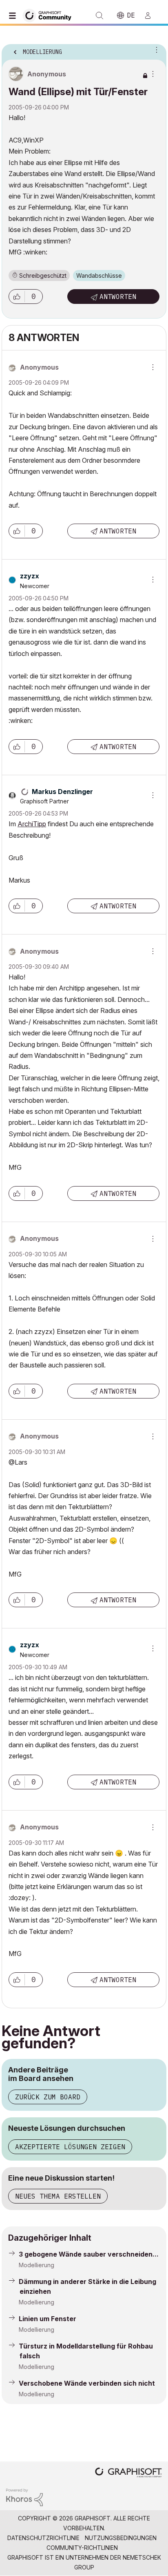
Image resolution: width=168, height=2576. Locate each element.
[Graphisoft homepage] (128, 2473)
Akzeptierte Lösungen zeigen (70, 2147)
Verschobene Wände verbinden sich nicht (87, 2383)
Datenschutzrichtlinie (43, 2538)
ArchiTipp (32, 824)
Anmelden (151, 16)
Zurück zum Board (48, 2097)
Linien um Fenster (48, 2319)
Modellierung (36, 2265)
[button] (17, 297)
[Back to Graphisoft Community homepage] (50, 15)
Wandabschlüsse (99, 275)
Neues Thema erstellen (58, 2196)
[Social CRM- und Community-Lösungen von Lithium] (24, 2497)
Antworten (118, 297)
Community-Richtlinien (82, 2548)
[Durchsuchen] (14, 16)
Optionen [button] (155, 49)
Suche (99, 16)
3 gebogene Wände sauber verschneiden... (89, 2254)
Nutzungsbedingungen (121, 2538)
